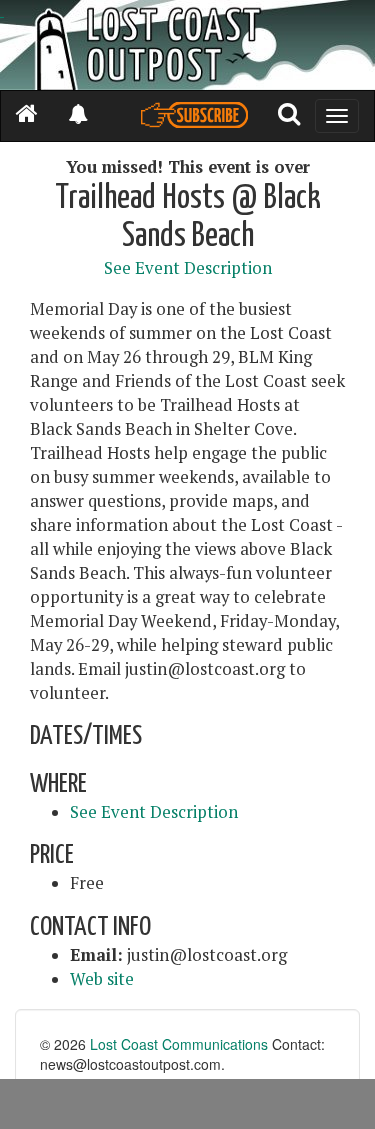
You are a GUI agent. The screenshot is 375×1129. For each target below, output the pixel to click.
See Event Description (188, 268)
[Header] (187, 45)
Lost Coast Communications (179, 1044)
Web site (102, 979)
